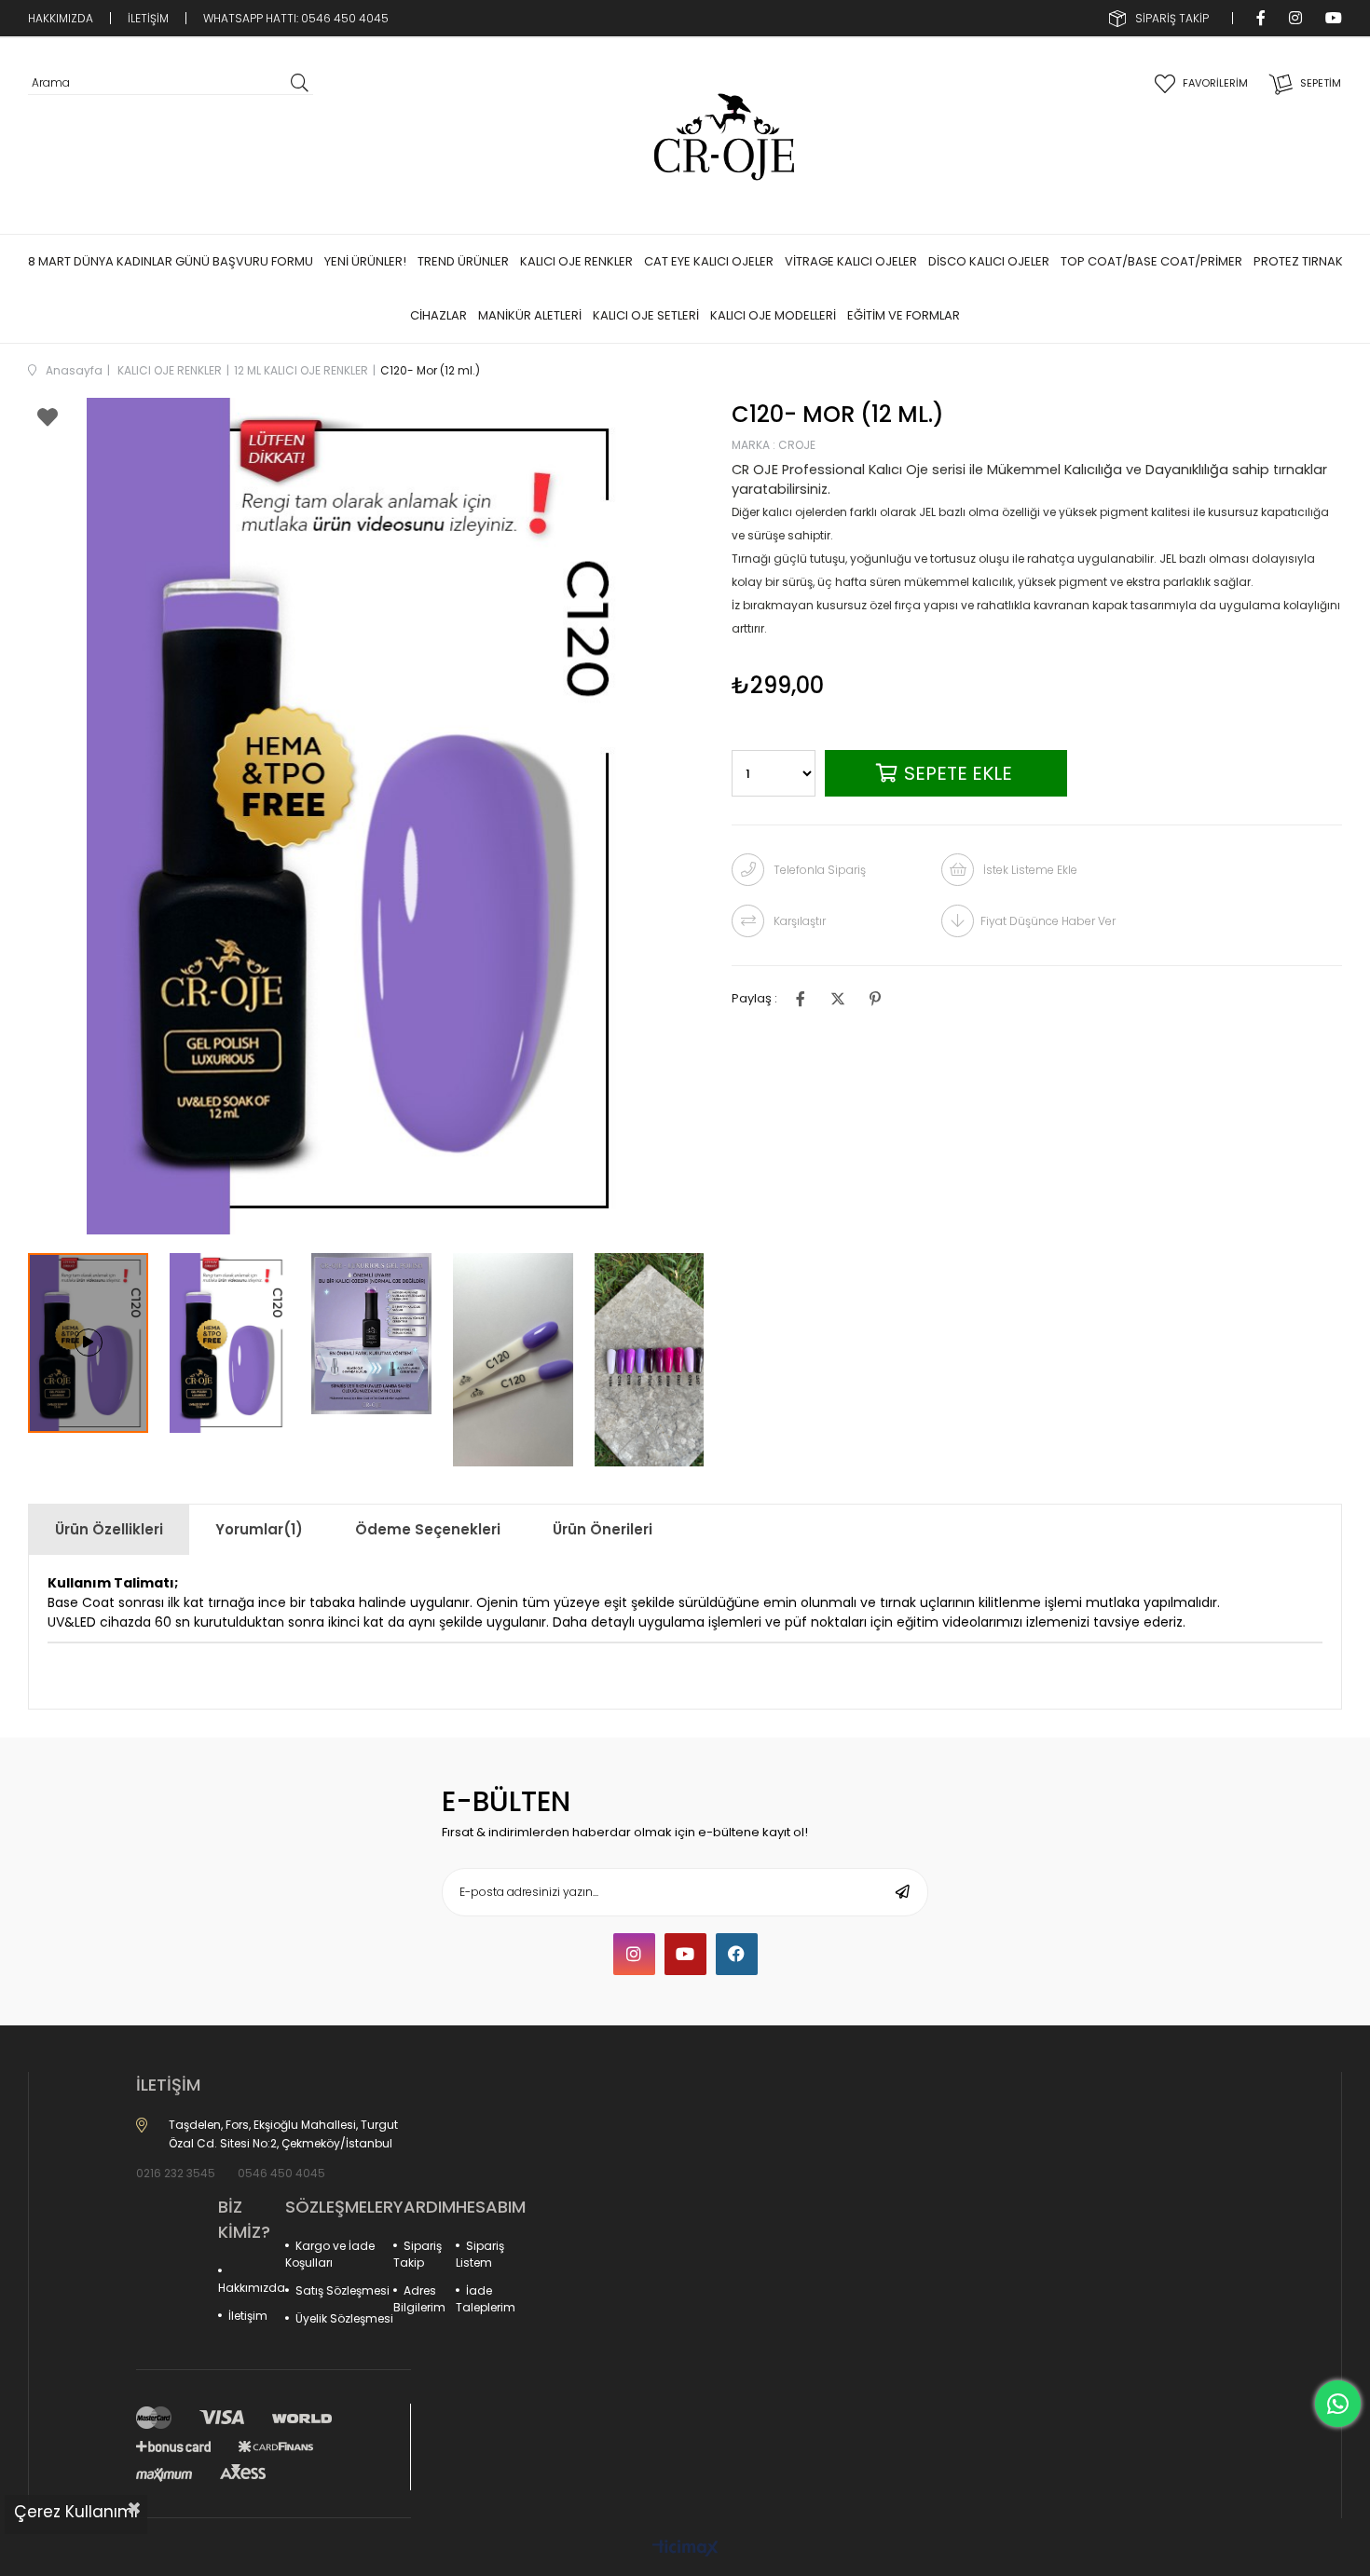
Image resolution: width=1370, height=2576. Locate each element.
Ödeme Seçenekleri (428, 1529)
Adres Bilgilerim (419, 2299)
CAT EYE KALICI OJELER (709, 261)
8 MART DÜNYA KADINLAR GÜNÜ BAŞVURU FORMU (171, 261)
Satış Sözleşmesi (342, 2290)
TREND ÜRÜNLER (463, 261)
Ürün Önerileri (603, 1529)
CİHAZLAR (438, 315)
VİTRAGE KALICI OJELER (851, 261)
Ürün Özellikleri (109, 1529)
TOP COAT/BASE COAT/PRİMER (1151, 261)
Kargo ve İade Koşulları (330, 2254)
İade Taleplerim (486, 2299)
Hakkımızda (252, 2288)
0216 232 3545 (176, 2173)
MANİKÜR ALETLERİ (530, 315)
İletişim (248, 2316)
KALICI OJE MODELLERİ (773, 315)
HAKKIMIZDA (61, 18)
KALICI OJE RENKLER (576, 261)
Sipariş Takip (418, 2254)
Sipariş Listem (480, 2254)
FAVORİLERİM (1215, 83)
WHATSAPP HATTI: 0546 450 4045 (296, 18)
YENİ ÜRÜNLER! (365, 261)
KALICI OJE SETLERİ (646, 315)
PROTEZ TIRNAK (1298, 261)
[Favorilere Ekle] (48, 421)
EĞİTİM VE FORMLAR (904, 315)
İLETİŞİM (148, 18)
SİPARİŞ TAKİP (1172, 18)
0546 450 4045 (281, 2173)
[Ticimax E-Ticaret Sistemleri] (685, 2549)
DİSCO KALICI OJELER (989, 261)
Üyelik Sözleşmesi (344, 2318)
